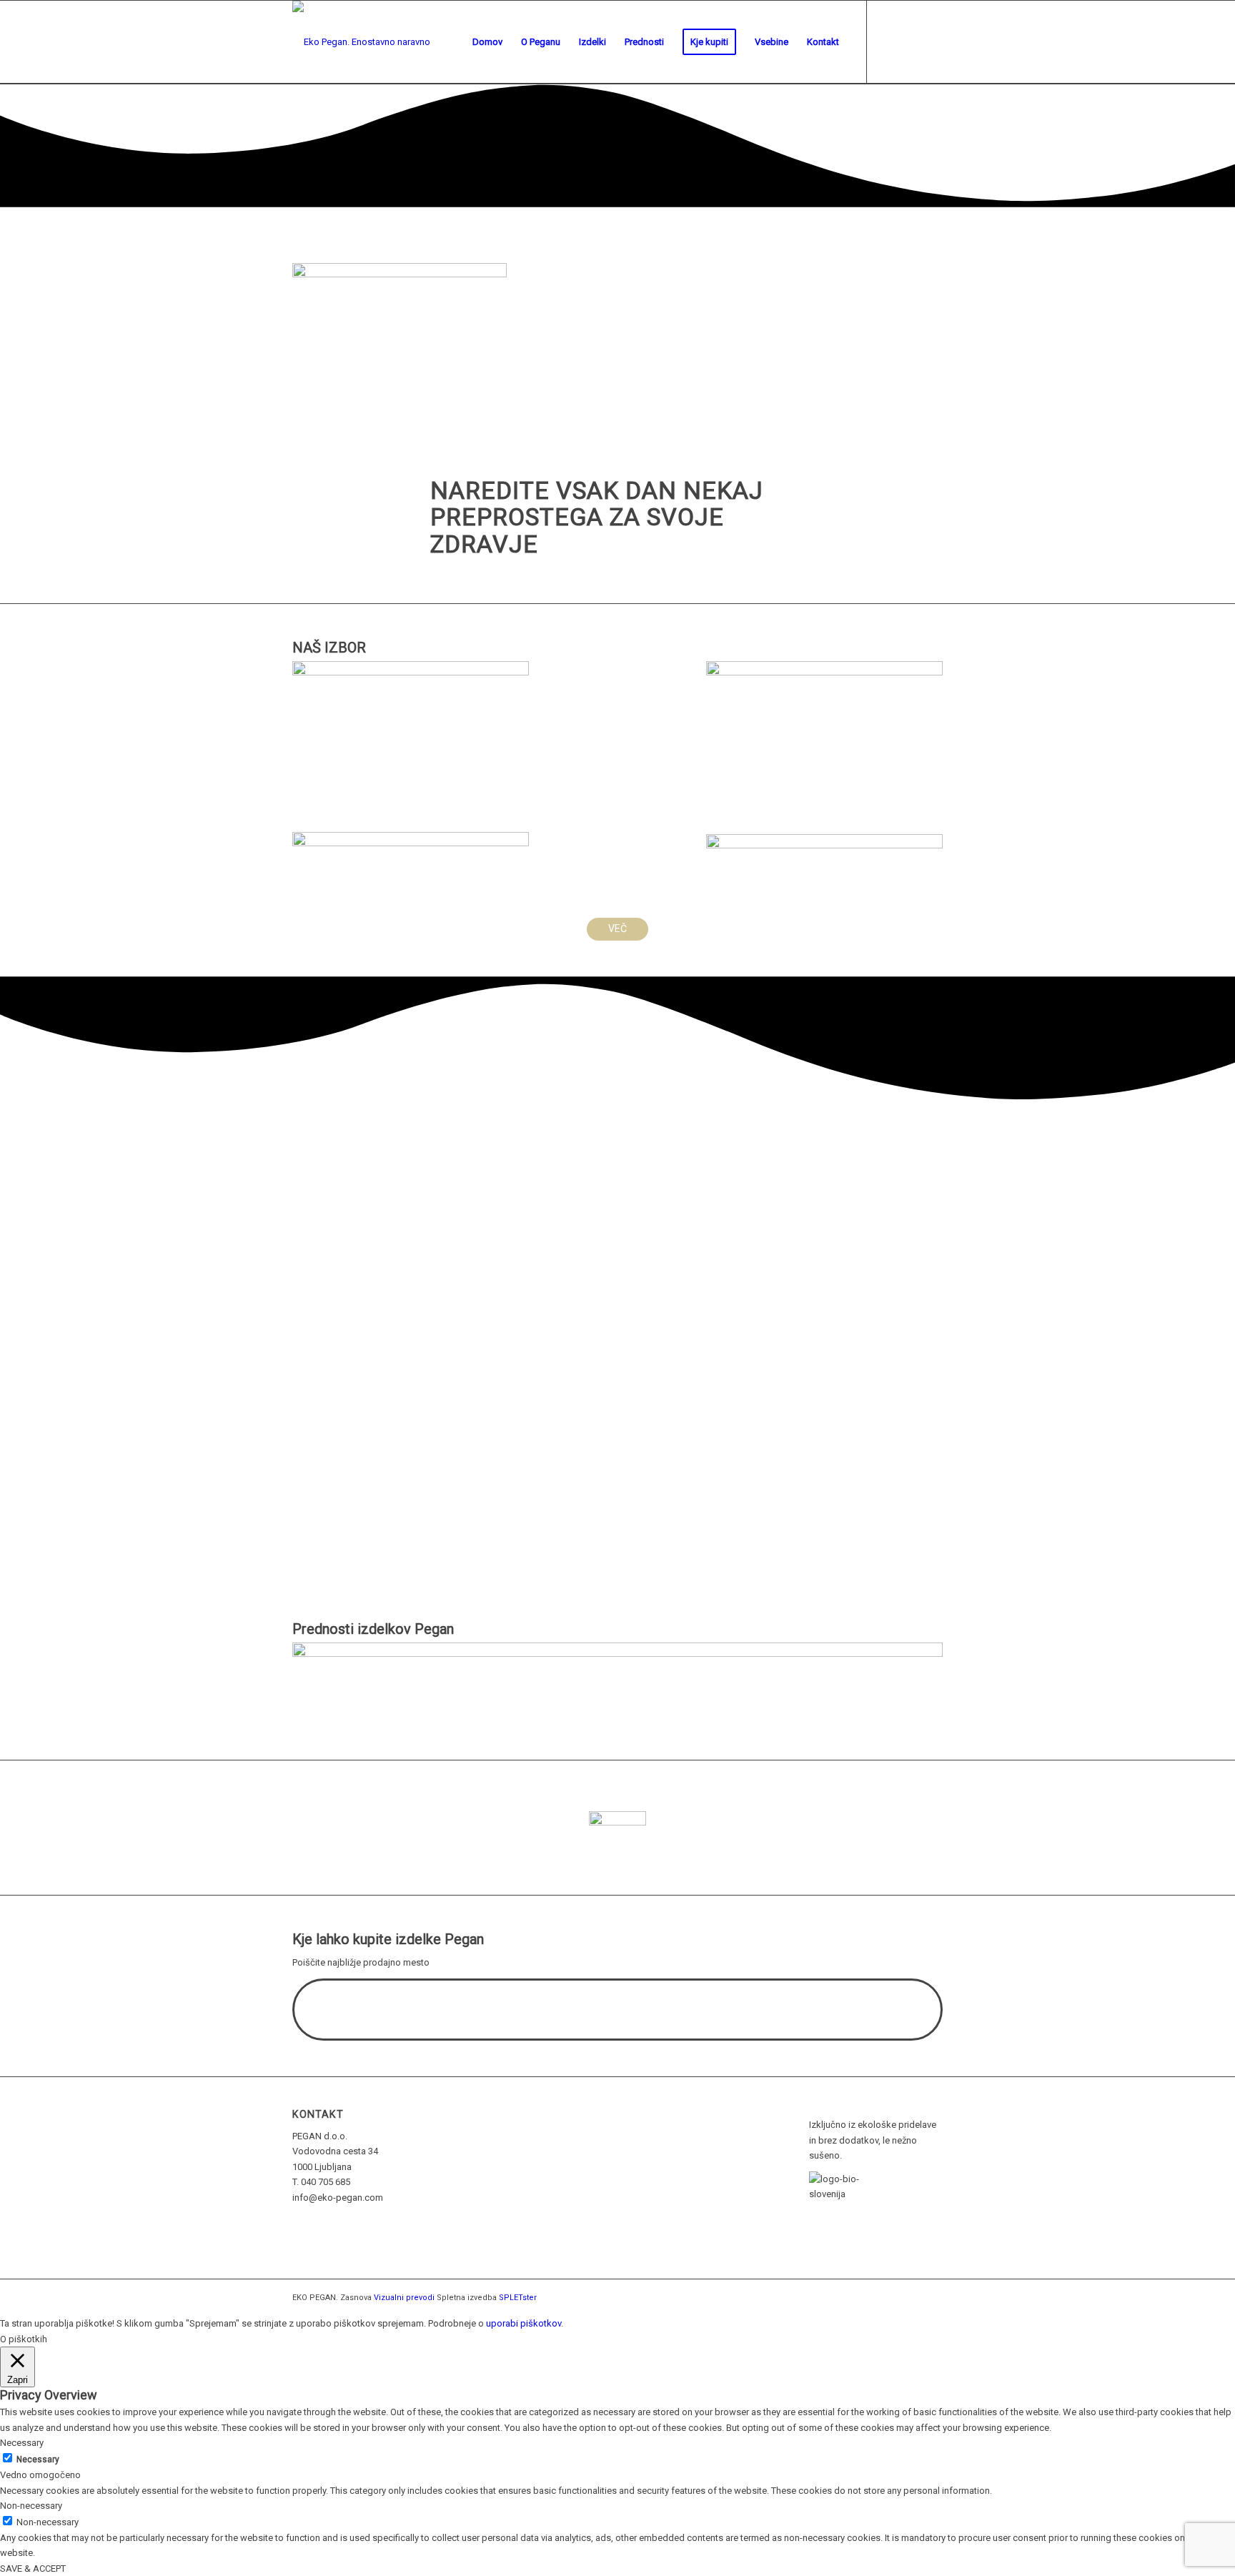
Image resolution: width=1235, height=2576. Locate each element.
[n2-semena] (411, 843)
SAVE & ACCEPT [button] (33, 2568)
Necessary (38, 2459)
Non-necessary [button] (31, 2506)
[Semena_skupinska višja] (411, 672)
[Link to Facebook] (889, 41)
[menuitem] (487, 42)
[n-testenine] (824, 845)
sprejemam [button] (401, 2323)
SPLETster (518, 2298)
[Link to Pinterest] (911, 41)
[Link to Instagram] (932, 41)
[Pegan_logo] (400, 274)
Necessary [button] (22, 2443)
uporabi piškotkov (524, 2323)
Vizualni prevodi (404, 2298)
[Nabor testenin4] (824, 672)
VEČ (617, 928)
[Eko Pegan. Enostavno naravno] (361, 42)
